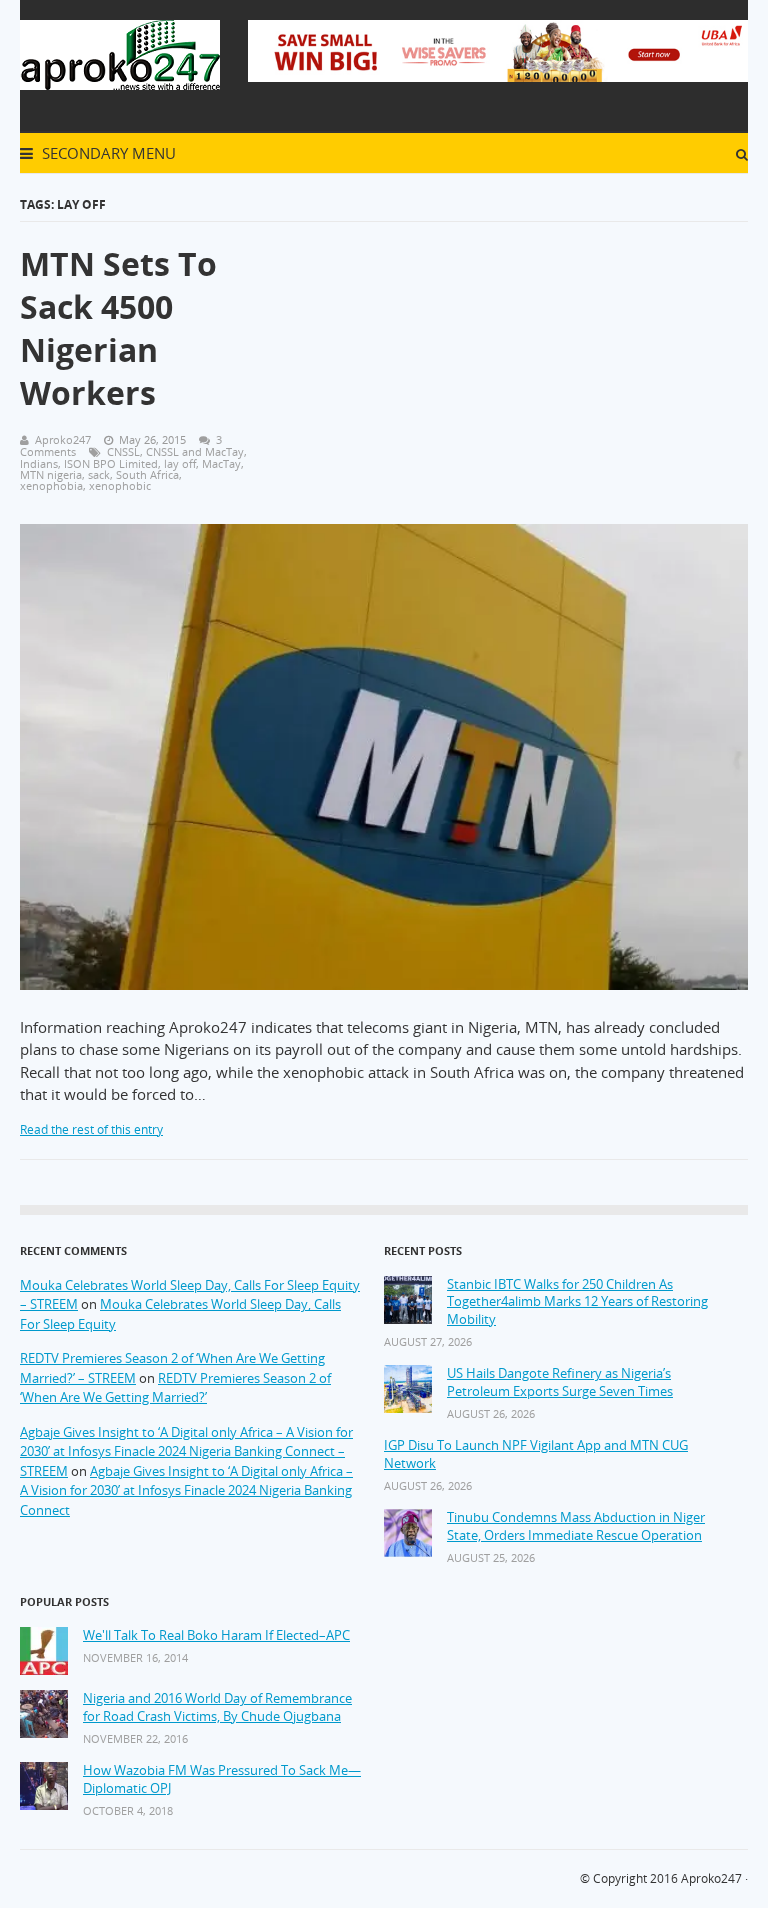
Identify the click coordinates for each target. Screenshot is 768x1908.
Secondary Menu (107, 153)
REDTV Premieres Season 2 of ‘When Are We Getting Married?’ (175, 1388)
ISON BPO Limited (111, 463)
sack (99, 474)
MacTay (221, 463)
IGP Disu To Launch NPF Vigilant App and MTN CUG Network (536, 1454)
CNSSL (123, 451)
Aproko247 (711, 1878)
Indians (39, 463)
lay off (180, 463)
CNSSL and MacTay (195, 451)
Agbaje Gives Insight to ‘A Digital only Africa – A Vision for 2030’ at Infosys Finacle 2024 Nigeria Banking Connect (186, 1490)
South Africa (147, 474)
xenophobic (120, 485)
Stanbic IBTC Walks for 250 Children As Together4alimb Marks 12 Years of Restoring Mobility (577, 1302)
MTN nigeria (51, 474)
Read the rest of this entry (91, 1129)
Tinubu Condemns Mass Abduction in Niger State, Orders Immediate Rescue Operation (576, 1526)
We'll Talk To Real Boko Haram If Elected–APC (216, 1635)
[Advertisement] (508, 359)
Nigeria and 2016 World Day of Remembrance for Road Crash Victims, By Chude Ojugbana (217, 1707)
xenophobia (51, 485)
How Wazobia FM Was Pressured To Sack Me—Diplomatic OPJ (222, 1779)
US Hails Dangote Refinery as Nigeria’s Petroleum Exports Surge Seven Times (560, 1382)
